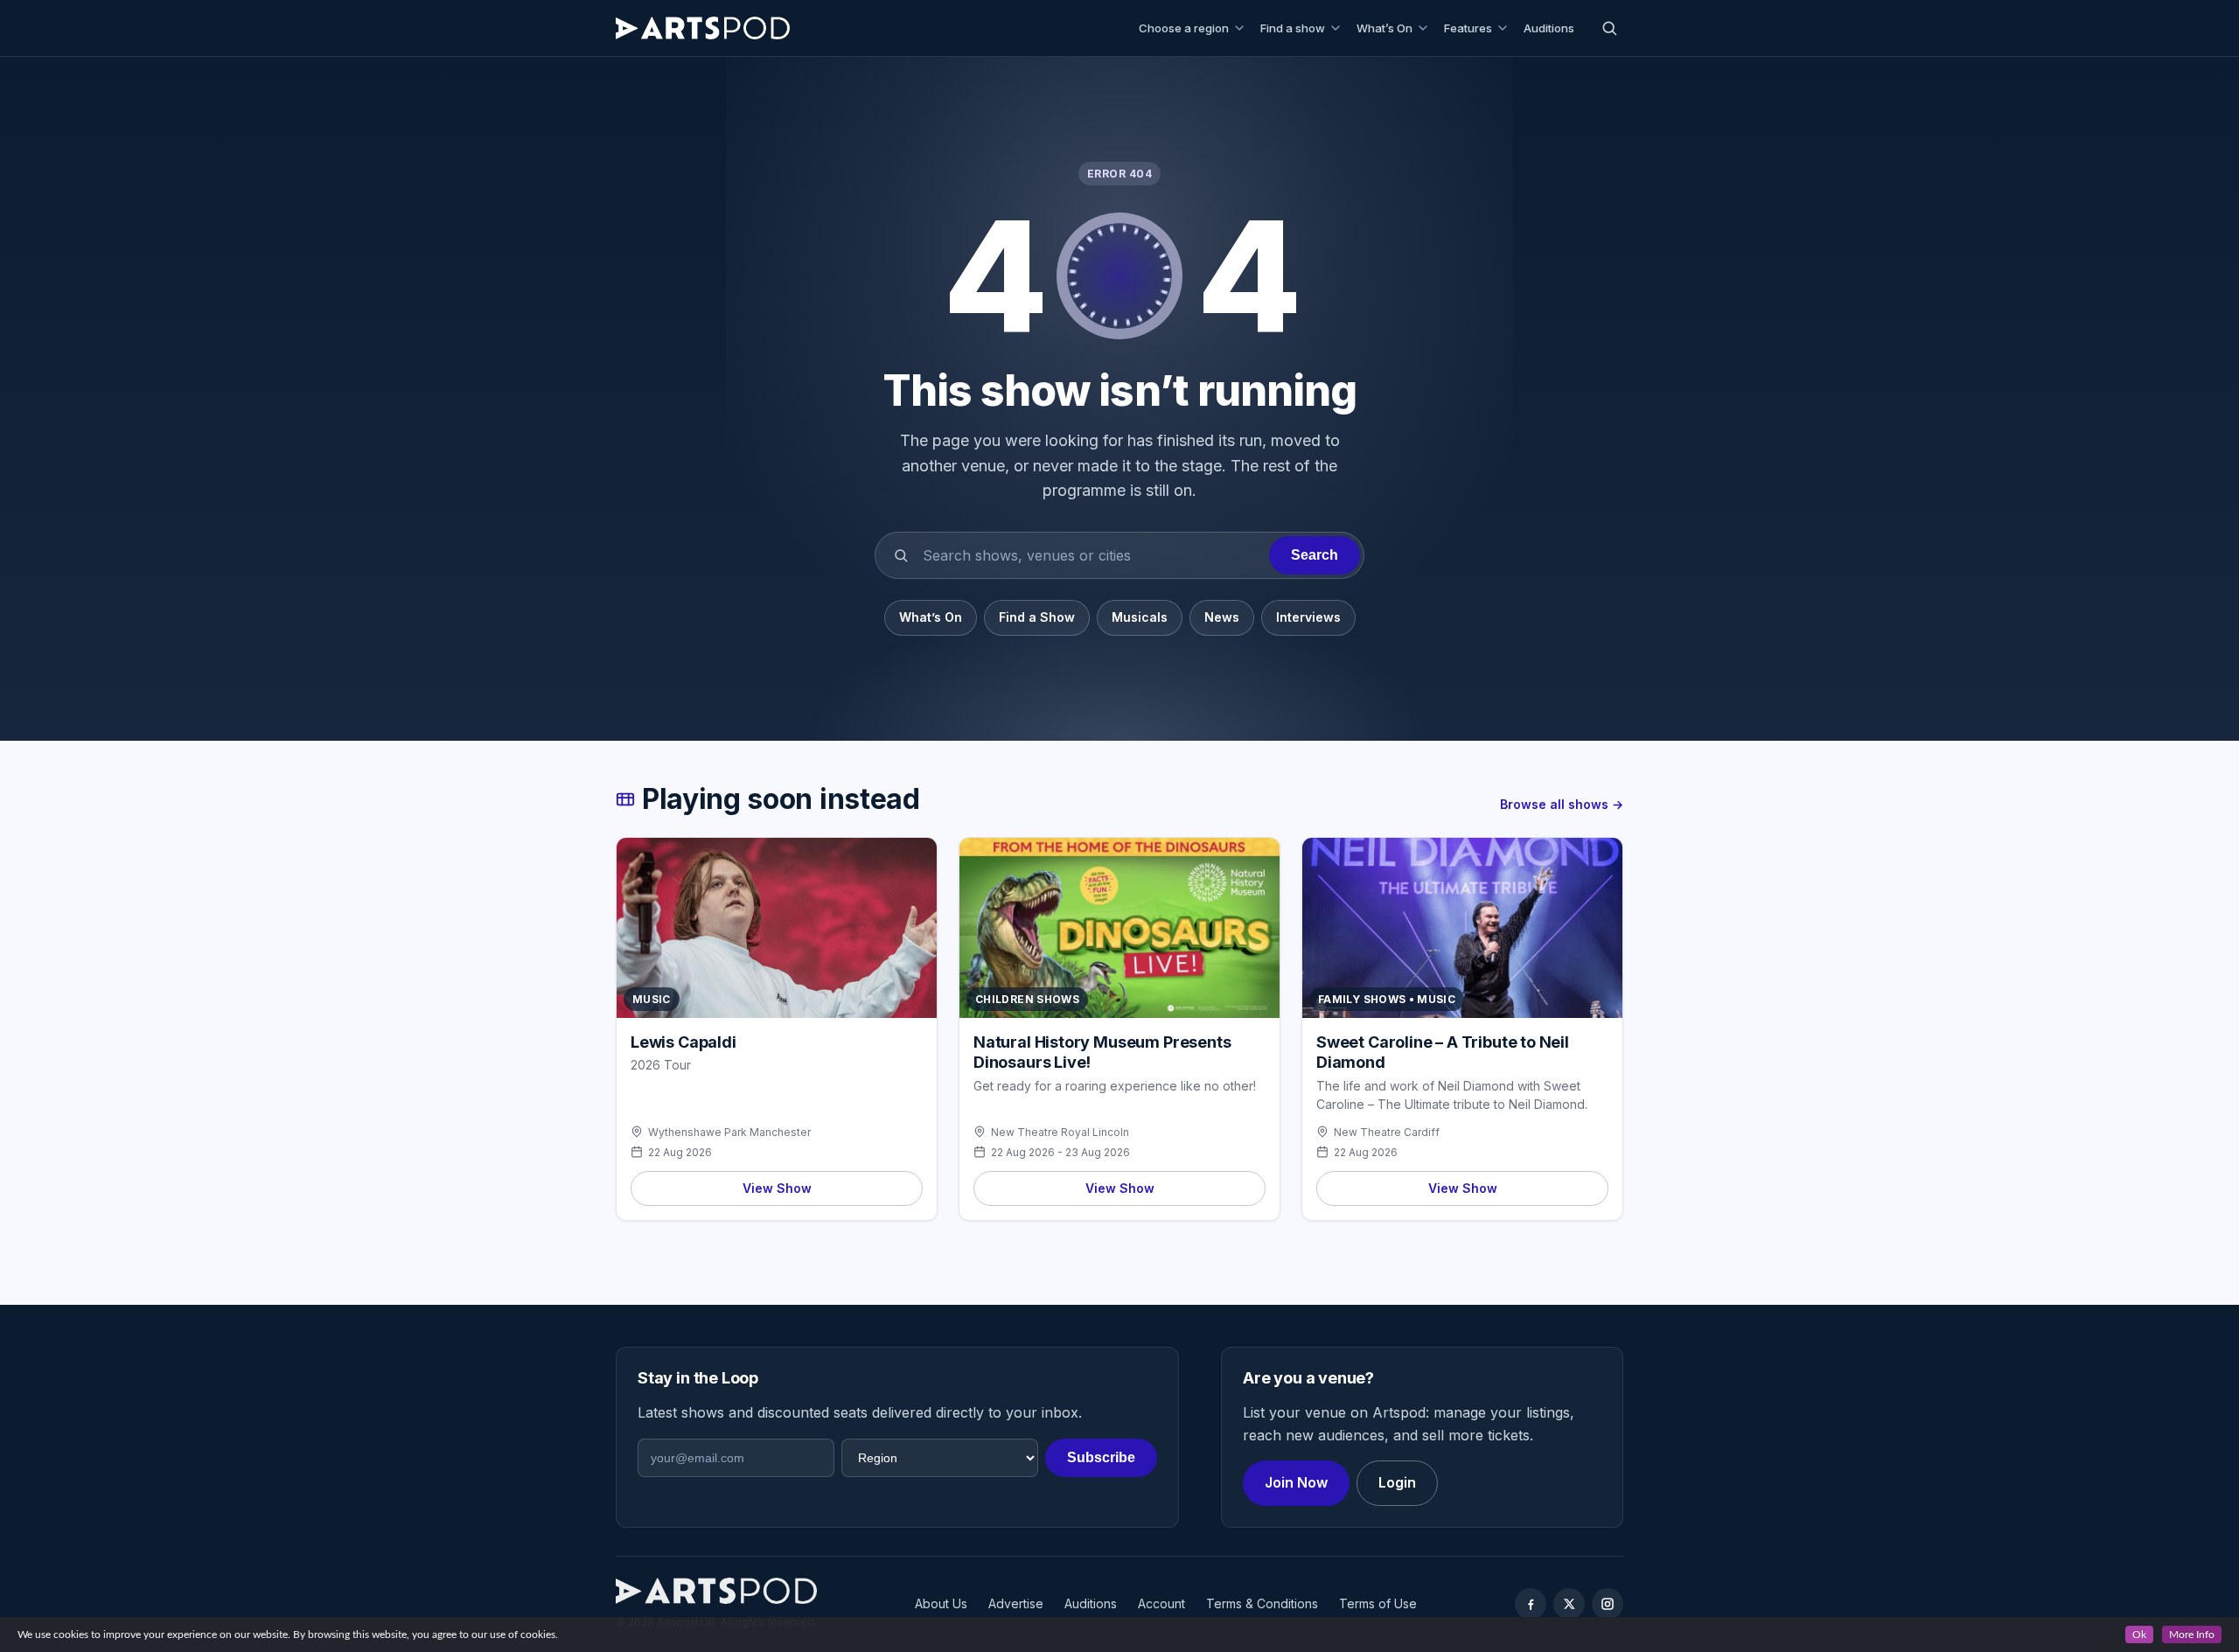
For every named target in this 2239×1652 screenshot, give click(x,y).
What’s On (1385, 28)
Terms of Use (1378, 1603)
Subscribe (1101, 1457)
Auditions (1549, 28)
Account (1161, 1603)
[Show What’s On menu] (1426, 28)
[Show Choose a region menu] (1242, 28)
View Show (777, 1188)
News (1222, 617)
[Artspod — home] (703, 28)
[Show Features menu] (1505, 28)
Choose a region (1184, 28)
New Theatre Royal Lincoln (1060, 1132)
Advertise (1016, 1603)
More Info (2192, 1635)
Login (1397, 1482)
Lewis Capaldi (684, 1042)
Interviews (1308, 617)
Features (1468, 28)
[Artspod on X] (1569, 1604)
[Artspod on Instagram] (1608, 1604)
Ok (2139, 1635)
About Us (941, 1603)
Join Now (1296, 1482)
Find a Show (1037, 617)
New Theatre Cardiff (1387, 1132)
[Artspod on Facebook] (1531, 1604)
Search (1315, 555)
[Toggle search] (1609, 28)
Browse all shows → (1562, 804)
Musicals (1140, 617)
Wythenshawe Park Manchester (729, 1132)
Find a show (1293, 28)
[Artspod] (716, 1591)
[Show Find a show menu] (1338, 28)
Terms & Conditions (1262, 1603)
